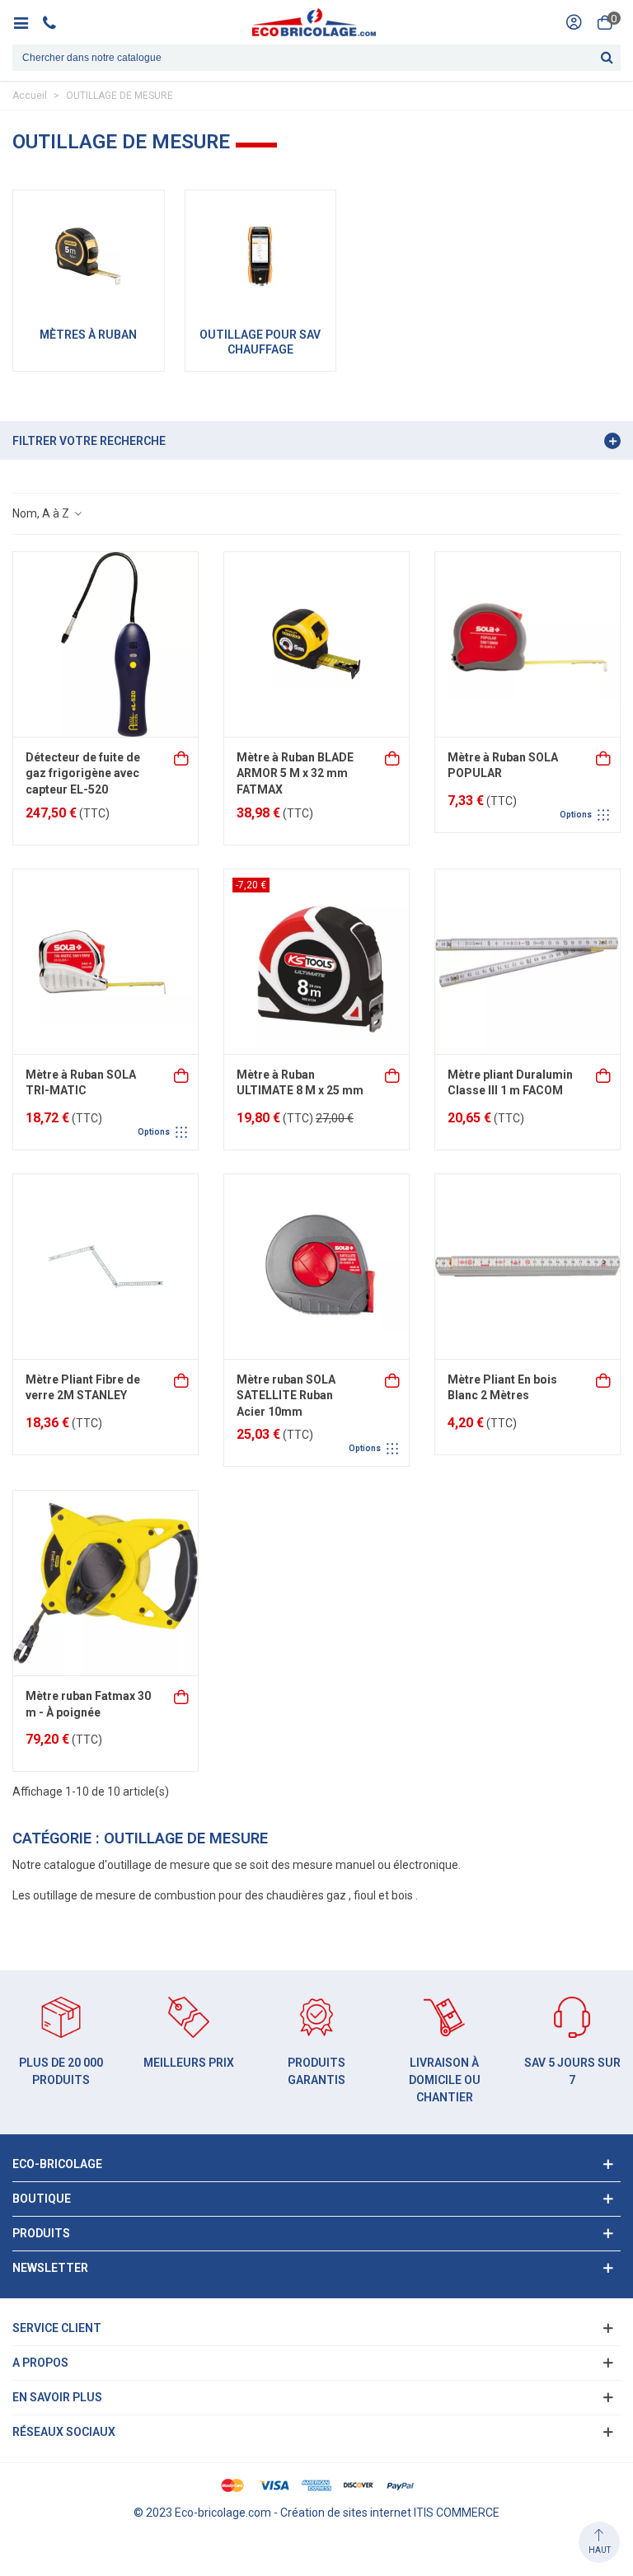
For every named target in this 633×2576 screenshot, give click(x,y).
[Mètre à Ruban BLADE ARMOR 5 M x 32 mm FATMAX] (316, 644)
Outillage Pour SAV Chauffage (260, 342)
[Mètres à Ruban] (89, 256)
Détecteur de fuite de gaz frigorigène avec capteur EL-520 (83, 773)
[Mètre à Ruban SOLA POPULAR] (527, 644)
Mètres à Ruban (88, 335)
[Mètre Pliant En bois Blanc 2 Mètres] (527, 1267)
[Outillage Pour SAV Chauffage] (261, 256)
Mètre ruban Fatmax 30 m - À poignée (88, 1704)
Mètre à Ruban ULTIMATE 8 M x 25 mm (300, 1083)
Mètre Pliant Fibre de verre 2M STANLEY (83, 1388)
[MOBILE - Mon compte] (574, 22)
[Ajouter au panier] (182, 757)
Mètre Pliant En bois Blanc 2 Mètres (502, 1388)
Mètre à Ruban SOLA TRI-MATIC (81, 1083)
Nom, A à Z (42, 513)
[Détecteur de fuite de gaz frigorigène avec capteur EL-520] (105, 644)
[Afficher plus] (604, 757)
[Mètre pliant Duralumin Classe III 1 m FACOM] (527, 962)
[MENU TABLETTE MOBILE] (27, 22)
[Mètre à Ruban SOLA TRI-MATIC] (105, 962)
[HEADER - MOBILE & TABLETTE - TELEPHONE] (56, 22)
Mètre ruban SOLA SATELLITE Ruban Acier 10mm (286, 1396)
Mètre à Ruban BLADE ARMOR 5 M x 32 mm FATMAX (295, 773)
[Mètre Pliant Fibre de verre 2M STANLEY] (105, 1267)
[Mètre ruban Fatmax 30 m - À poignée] (105, 1583)
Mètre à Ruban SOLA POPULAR (503, 766)
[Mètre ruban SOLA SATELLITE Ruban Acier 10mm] (316, 1267)
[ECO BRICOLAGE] (314, 22)
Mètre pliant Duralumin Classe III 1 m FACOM (510, 1083)
